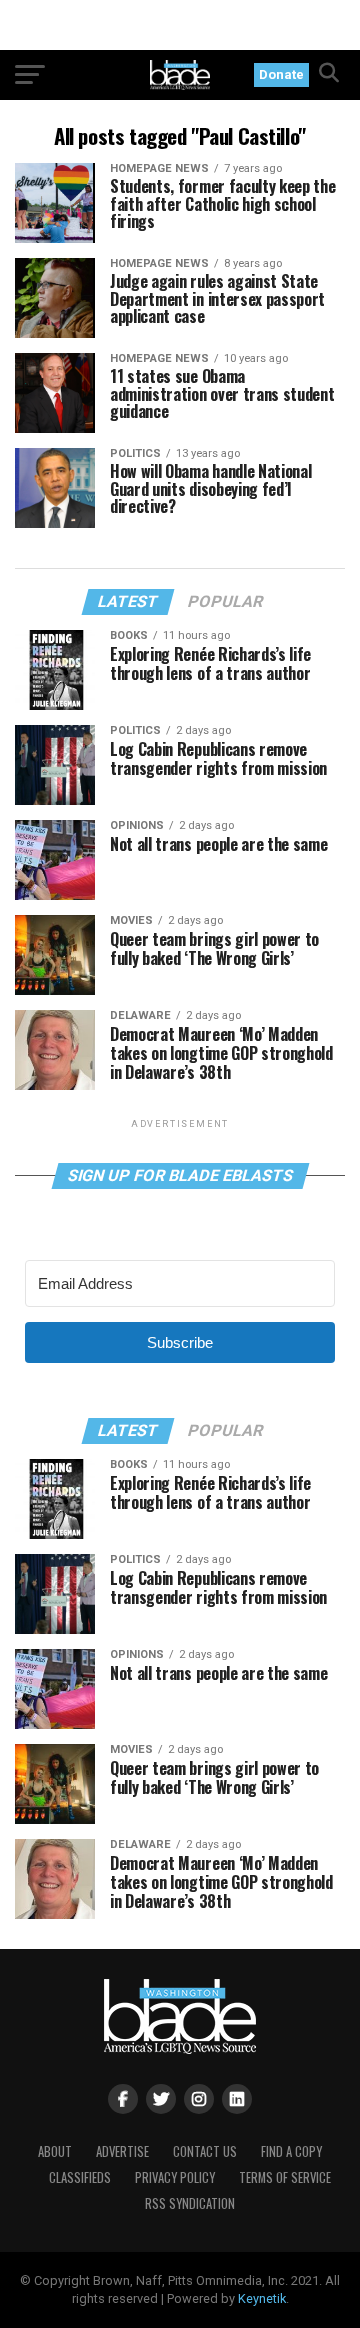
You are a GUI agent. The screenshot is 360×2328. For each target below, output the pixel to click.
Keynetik (262, 2298)
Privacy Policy (175, 2177)
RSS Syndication (190, 2203)
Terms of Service (285, 2177)
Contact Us (205, 2151)
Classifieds (80, 2177)
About (55, 2151)
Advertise (122, 2151)
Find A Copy (291, 2151)
